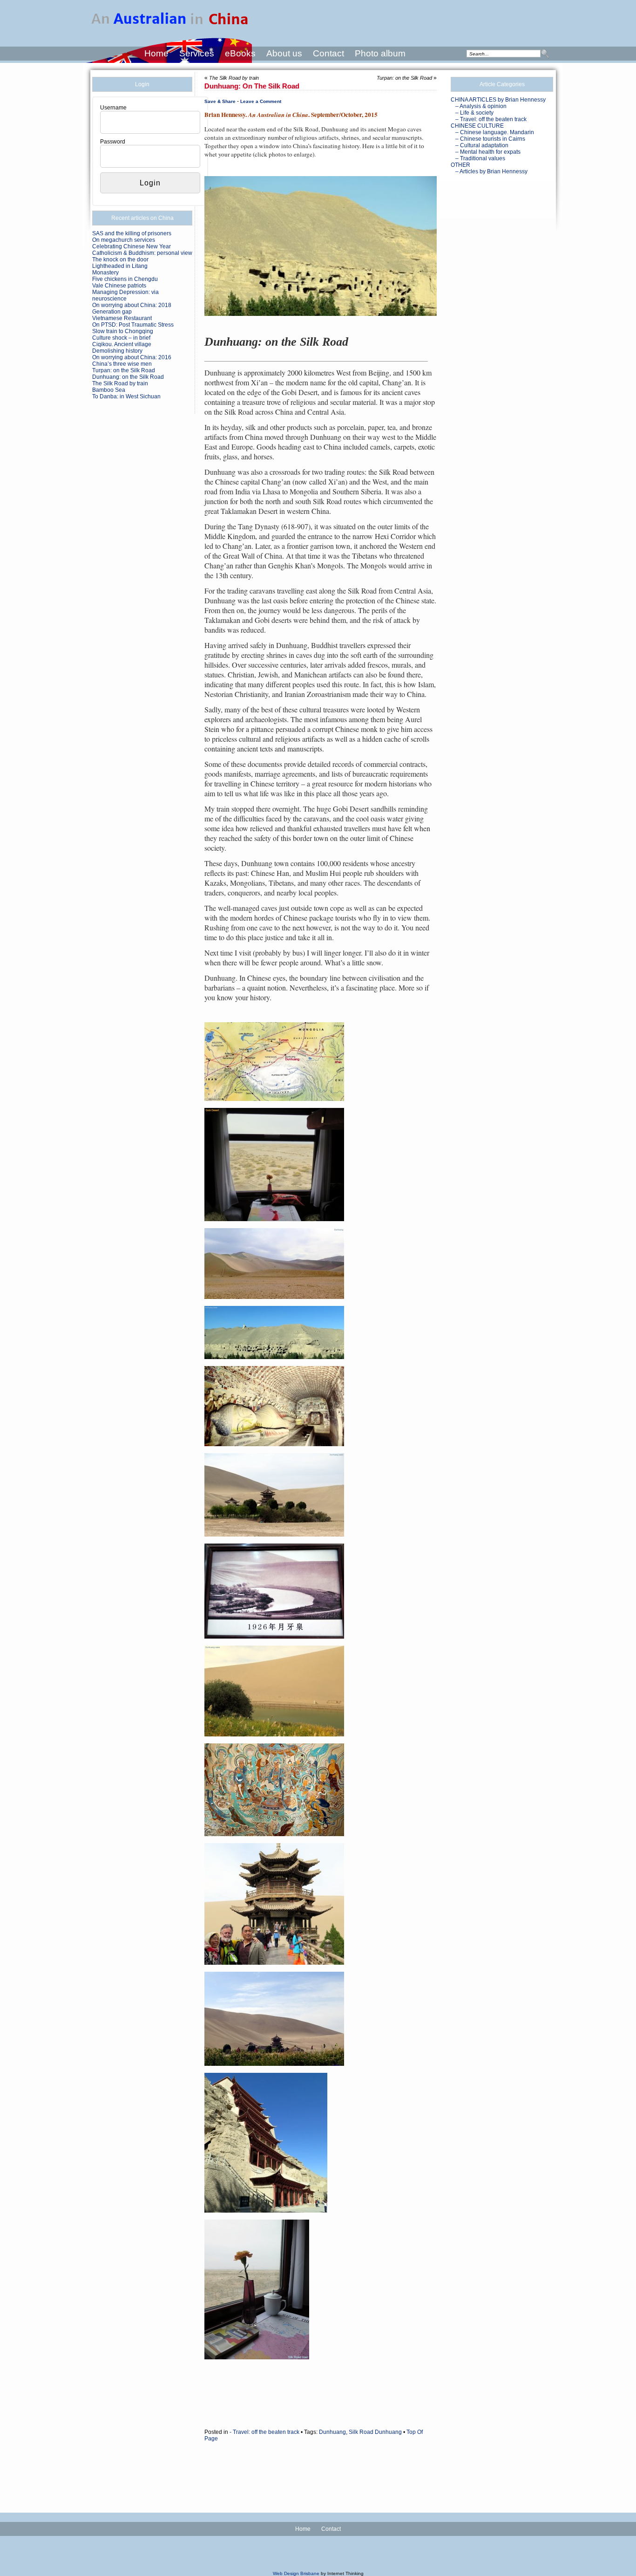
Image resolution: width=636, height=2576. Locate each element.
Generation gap (112, 312)
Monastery (105, 273)
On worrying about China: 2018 (132, 305)
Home (156, 53)
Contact (328, 53)
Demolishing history (117, 351)
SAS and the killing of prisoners (132, 233)
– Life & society (474, 113)
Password (113, 142)
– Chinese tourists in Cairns (490, 139)
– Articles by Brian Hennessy (491, 171)
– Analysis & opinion (481, 106)
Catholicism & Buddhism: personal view (142, 253)
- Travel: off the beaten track (264, 2432)
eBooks (240, 53)
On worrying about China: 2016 (132, 357)
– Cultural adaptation (482, 145)
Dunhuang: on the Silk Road (128, 377)
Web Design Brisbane (296, 2573)
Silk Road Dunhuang (375, 2432)
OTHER (460, 165)
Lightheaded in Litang (120, 266)
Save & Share (220, 101)
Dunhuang (332, 2432)
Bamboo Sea (109, 390)
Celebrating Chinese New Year (132, 246)
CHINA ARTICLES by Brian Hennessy (498, 100)
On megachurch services (124, 240)
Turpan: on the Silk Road (124, 370)
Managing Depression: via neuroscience (125, 295)
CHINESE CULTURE (477, 126)
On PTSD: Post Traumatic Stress (133, 325)
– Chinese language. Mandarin (495, 132)
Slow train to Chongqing (123, 331)
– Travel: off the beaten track (491, 119)
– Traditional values (480, 158)
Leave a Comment (261, 101)
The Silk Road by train (120, 383)
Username (113, 108)
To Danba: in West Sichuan (126, 396)
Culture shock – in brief (121, 338)
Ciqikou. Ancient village (122, 344)
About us (284, 53)
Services (197, 53)
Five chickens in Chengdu (125, 279)
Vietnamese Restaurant (122, 318)
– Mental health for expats (488, 152)
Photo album (380, 53)
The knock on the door (120, 260)
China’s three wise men (122, 364)
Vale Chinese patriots (119, 286)
